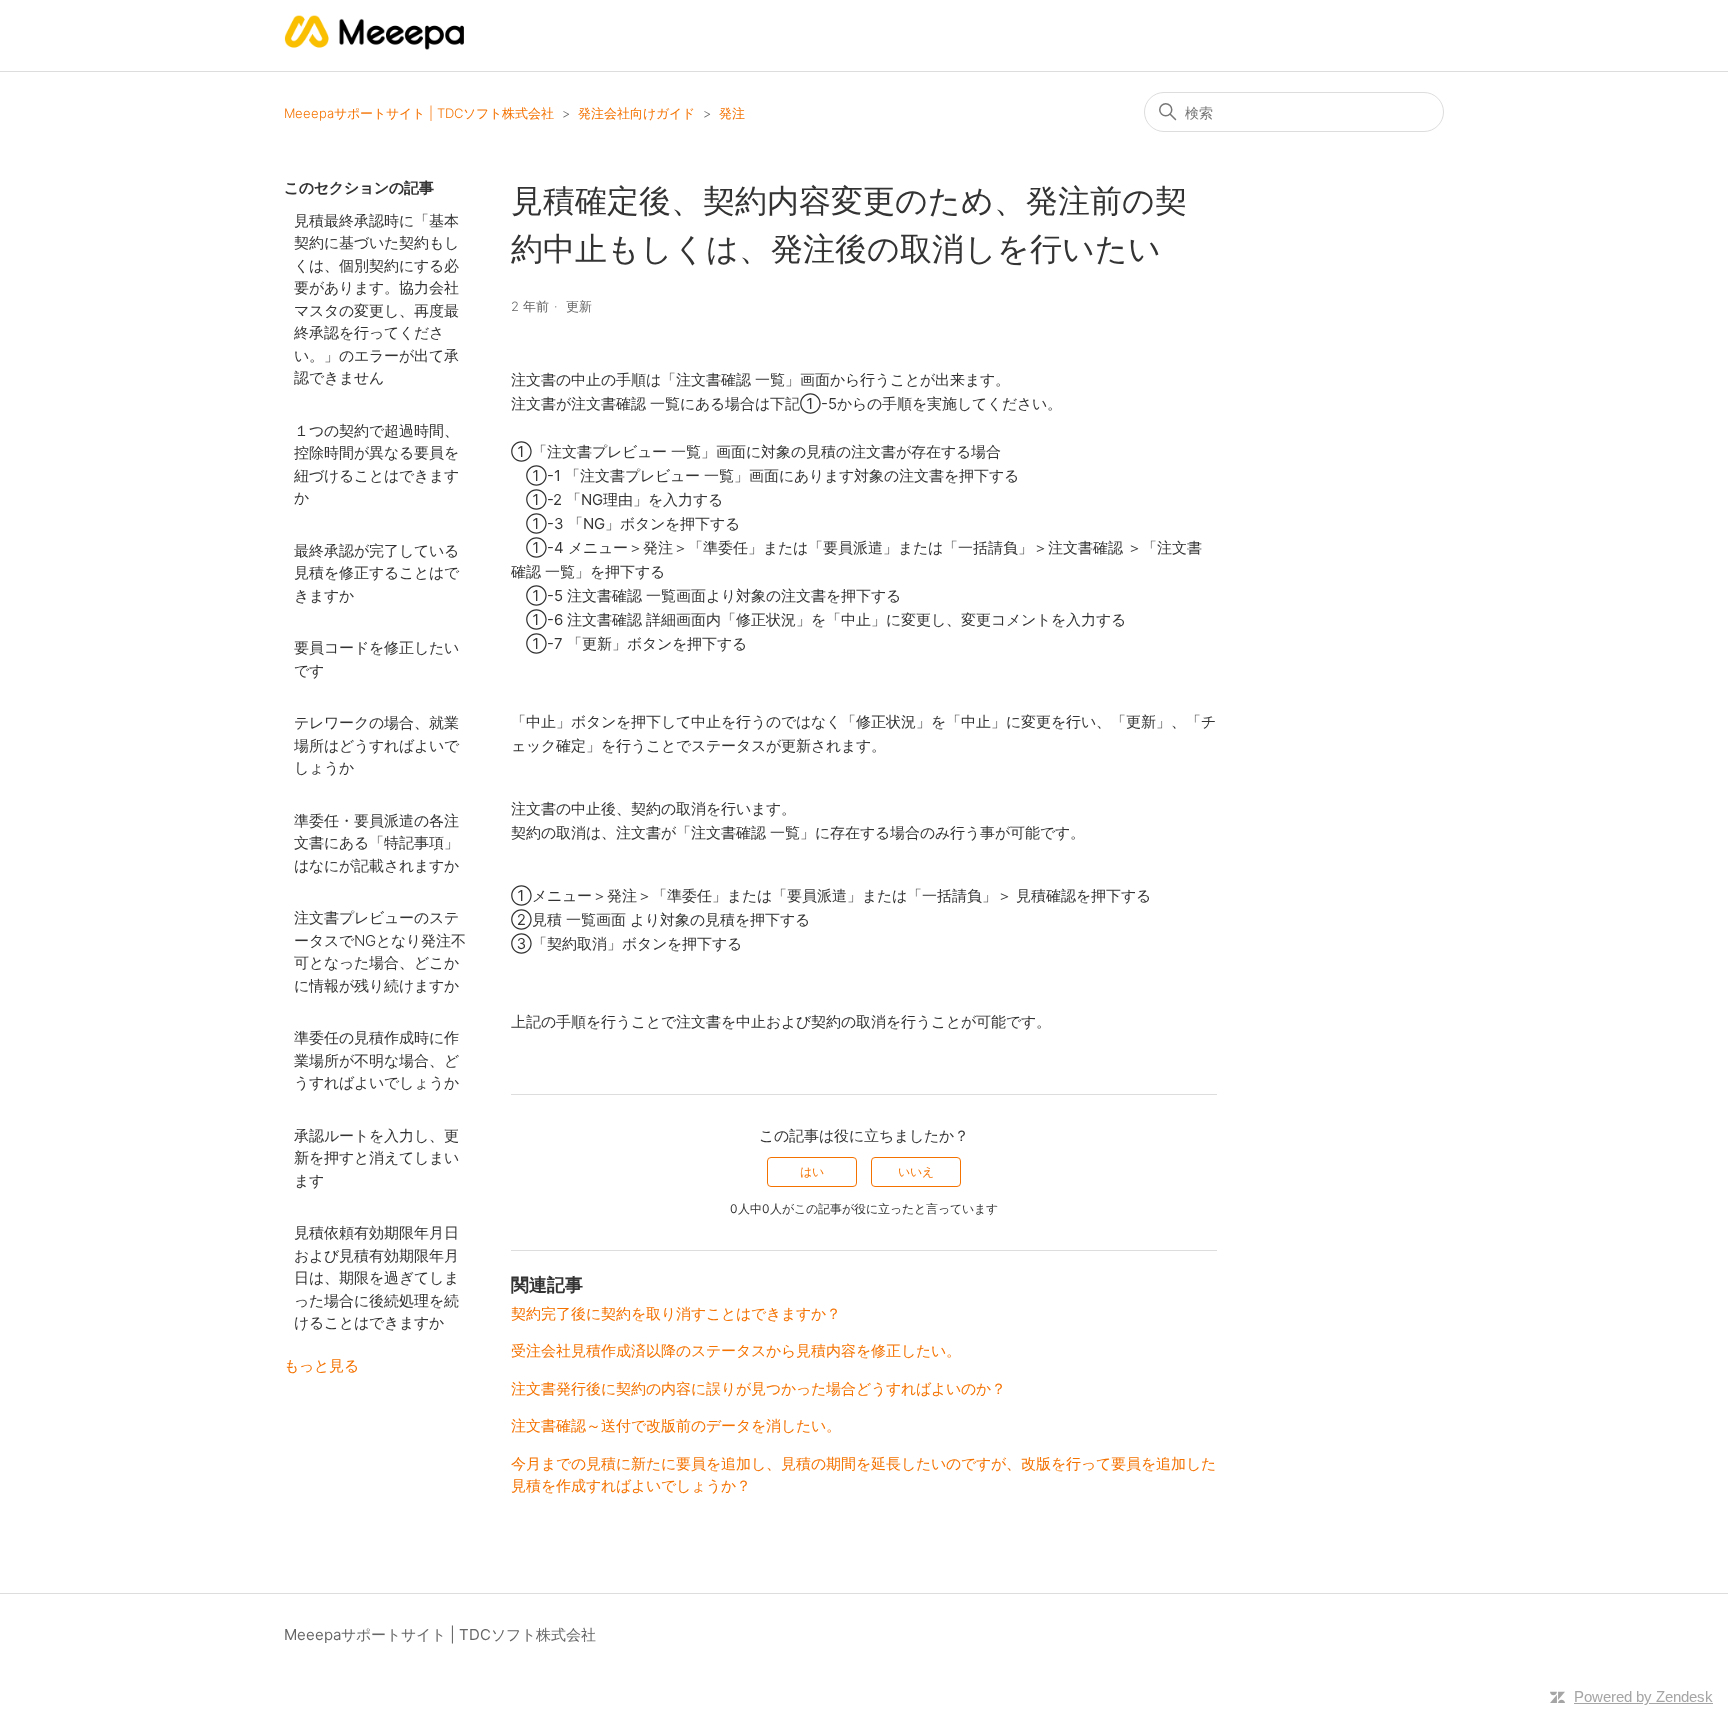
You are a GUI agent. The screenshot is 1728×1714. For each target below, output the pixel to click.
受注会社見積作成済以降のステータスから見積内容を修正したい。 (736, 1350)
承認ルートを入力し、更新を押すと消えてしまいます (376, 1158)
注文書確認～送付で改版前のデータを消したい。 (676, 1425)
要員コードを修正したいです (376, 659)
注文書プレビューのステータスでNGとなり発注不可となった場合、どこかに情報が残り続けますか (380, 951)
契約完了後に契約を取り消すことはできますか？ (676, 1313)
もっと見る (321, 1365)
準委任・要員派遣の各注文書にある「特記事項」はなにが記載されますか (376, 843)
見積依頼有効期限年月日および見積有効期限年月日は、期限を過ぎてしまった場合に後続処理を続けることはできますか (376, 1277)
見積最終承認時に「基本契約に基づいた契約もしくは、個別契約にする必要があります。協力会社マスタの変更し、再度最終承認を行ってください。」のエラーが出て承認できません (376, 299)
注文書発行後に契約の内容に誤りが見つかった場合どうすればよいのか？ (758, 1388)
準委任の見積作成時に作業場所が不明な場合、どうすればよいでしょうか (376, 1060)
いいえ (916, 1171)
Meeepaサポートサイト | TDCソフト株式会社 (419, 113)
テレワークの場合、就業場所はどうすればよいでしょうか (376, 745)
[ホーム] (375, 45)
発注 (732, 113)
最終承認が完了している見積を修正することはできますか (376, 573)
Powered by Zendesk (1643, 1696)
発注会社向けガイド (636, 113)
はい (812, 1171)
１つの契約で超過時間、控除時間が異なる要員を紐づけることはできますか (376, 464)
